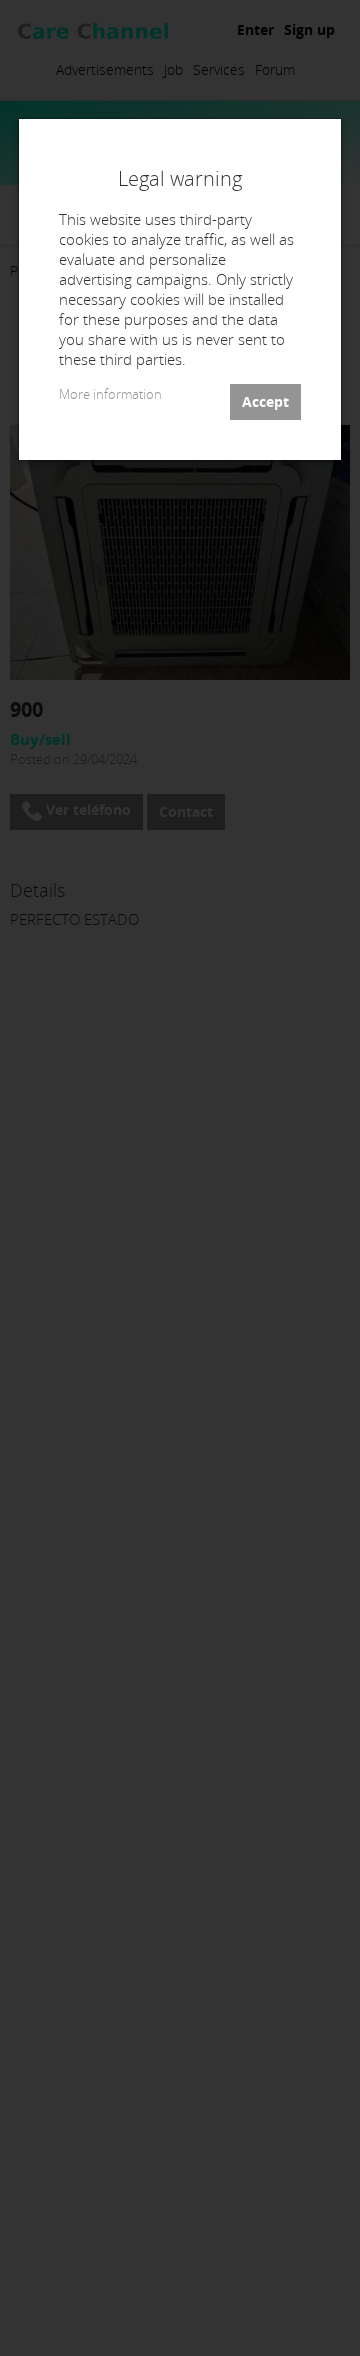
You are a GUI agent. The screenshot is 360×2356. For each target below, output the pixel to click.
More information (110, 394)
